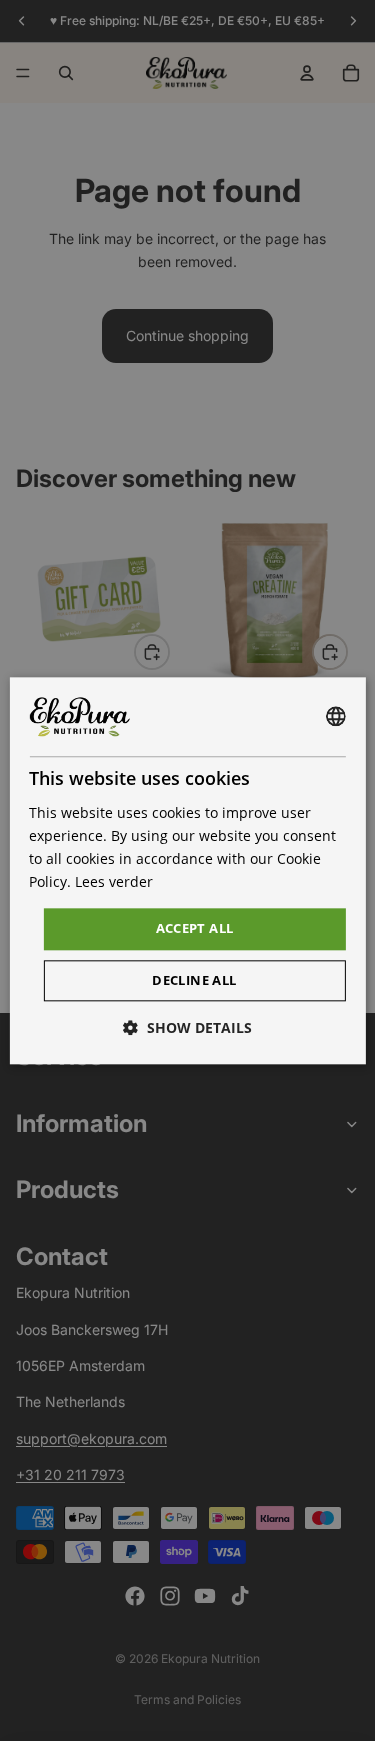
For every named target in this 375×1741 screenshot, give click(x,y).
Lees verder (114, 881)
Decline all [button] (194, 980)
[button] (187, 1027)
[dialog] (187, 870)
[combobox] (336, 717)
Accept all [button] (195, 929)
